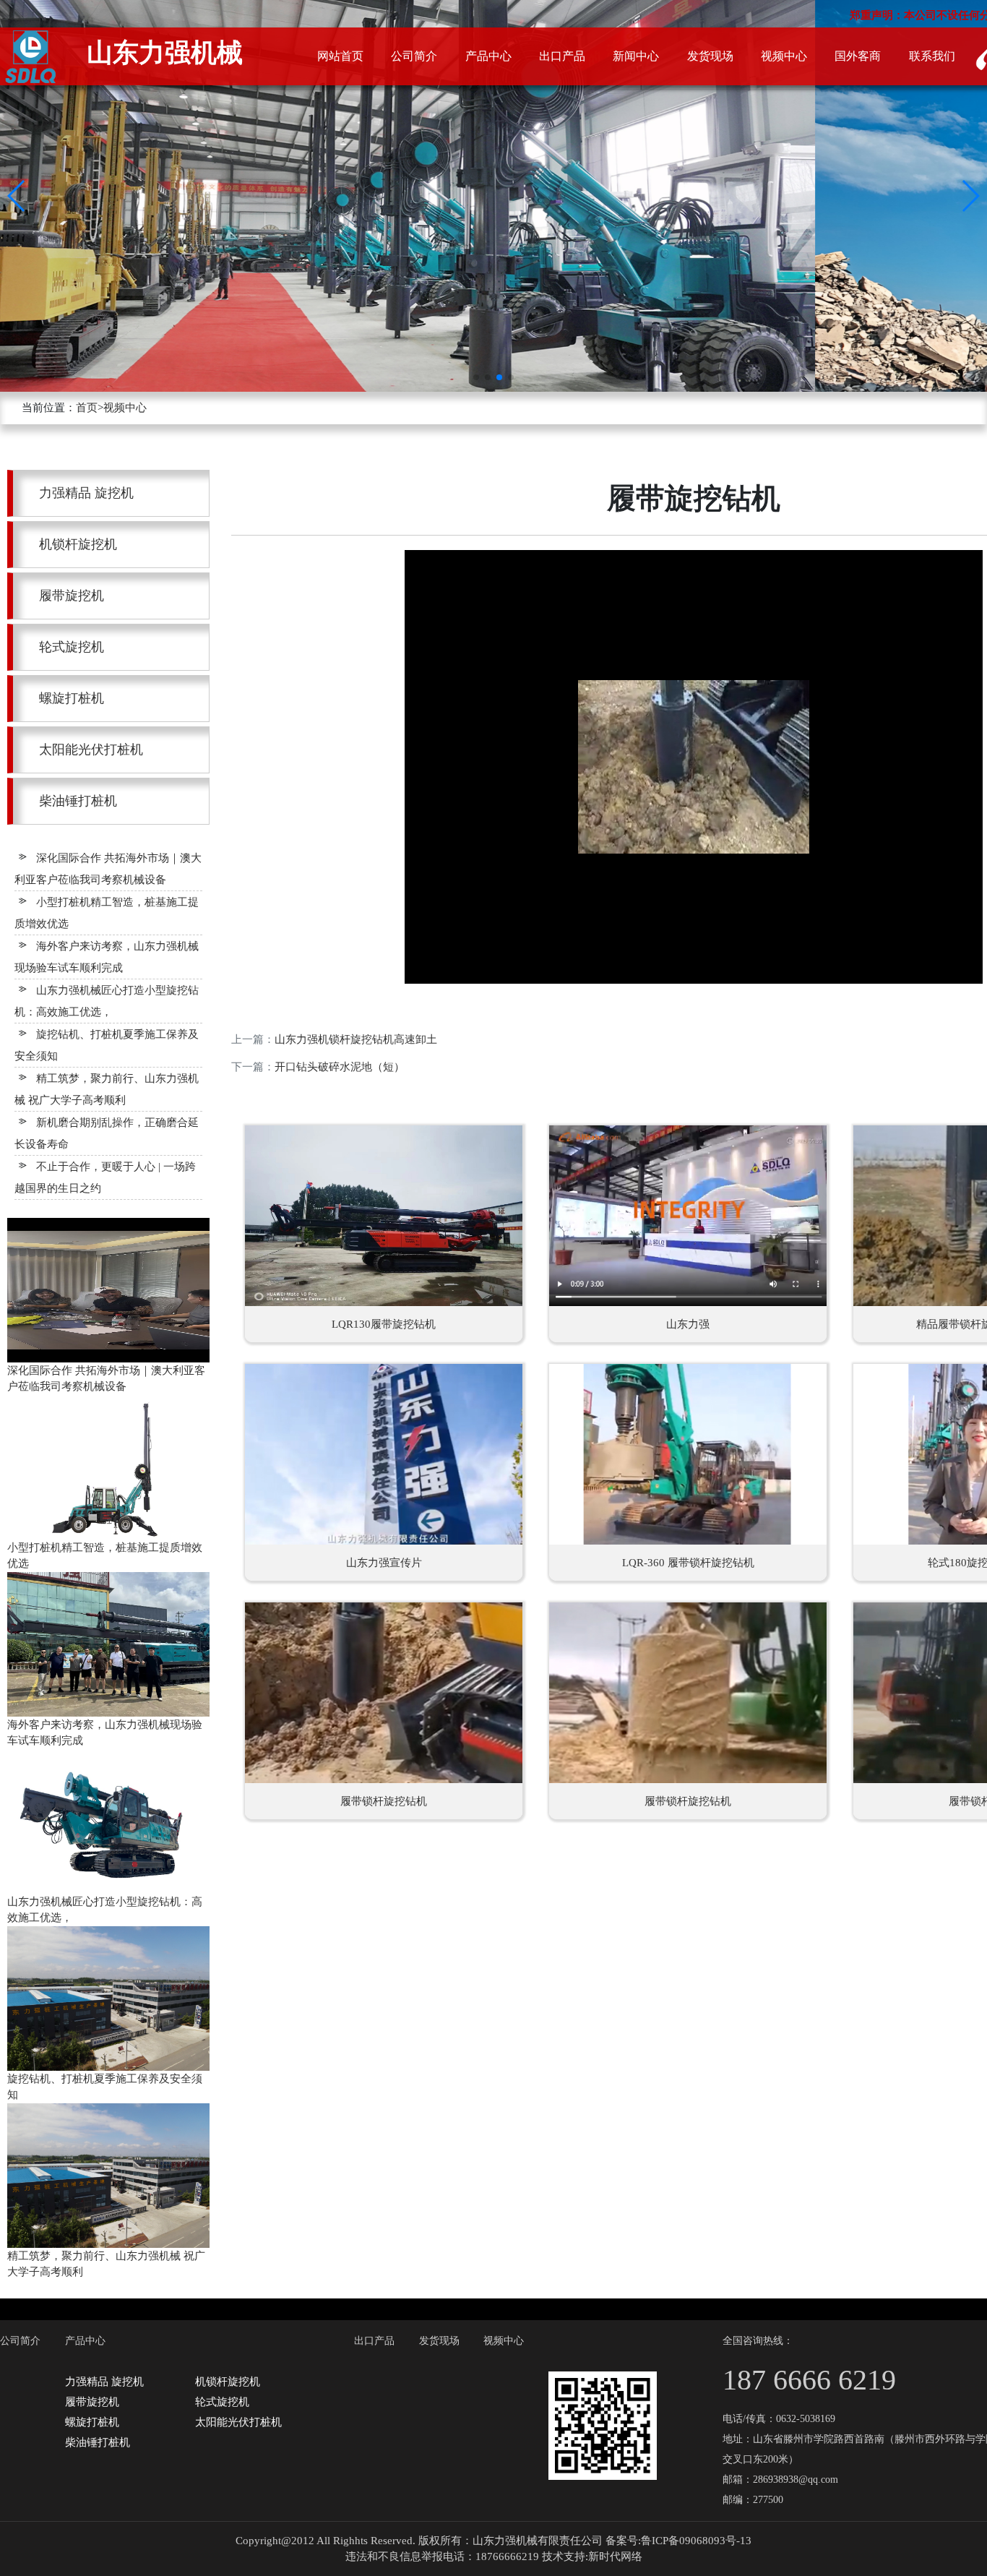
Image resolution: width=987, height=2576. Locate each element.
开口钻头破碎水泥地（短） (340, 1067)
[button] (17, 196)
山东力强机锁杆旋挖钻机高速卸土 (356, 1039)
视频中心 (125, 408)
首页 (87, 408)
